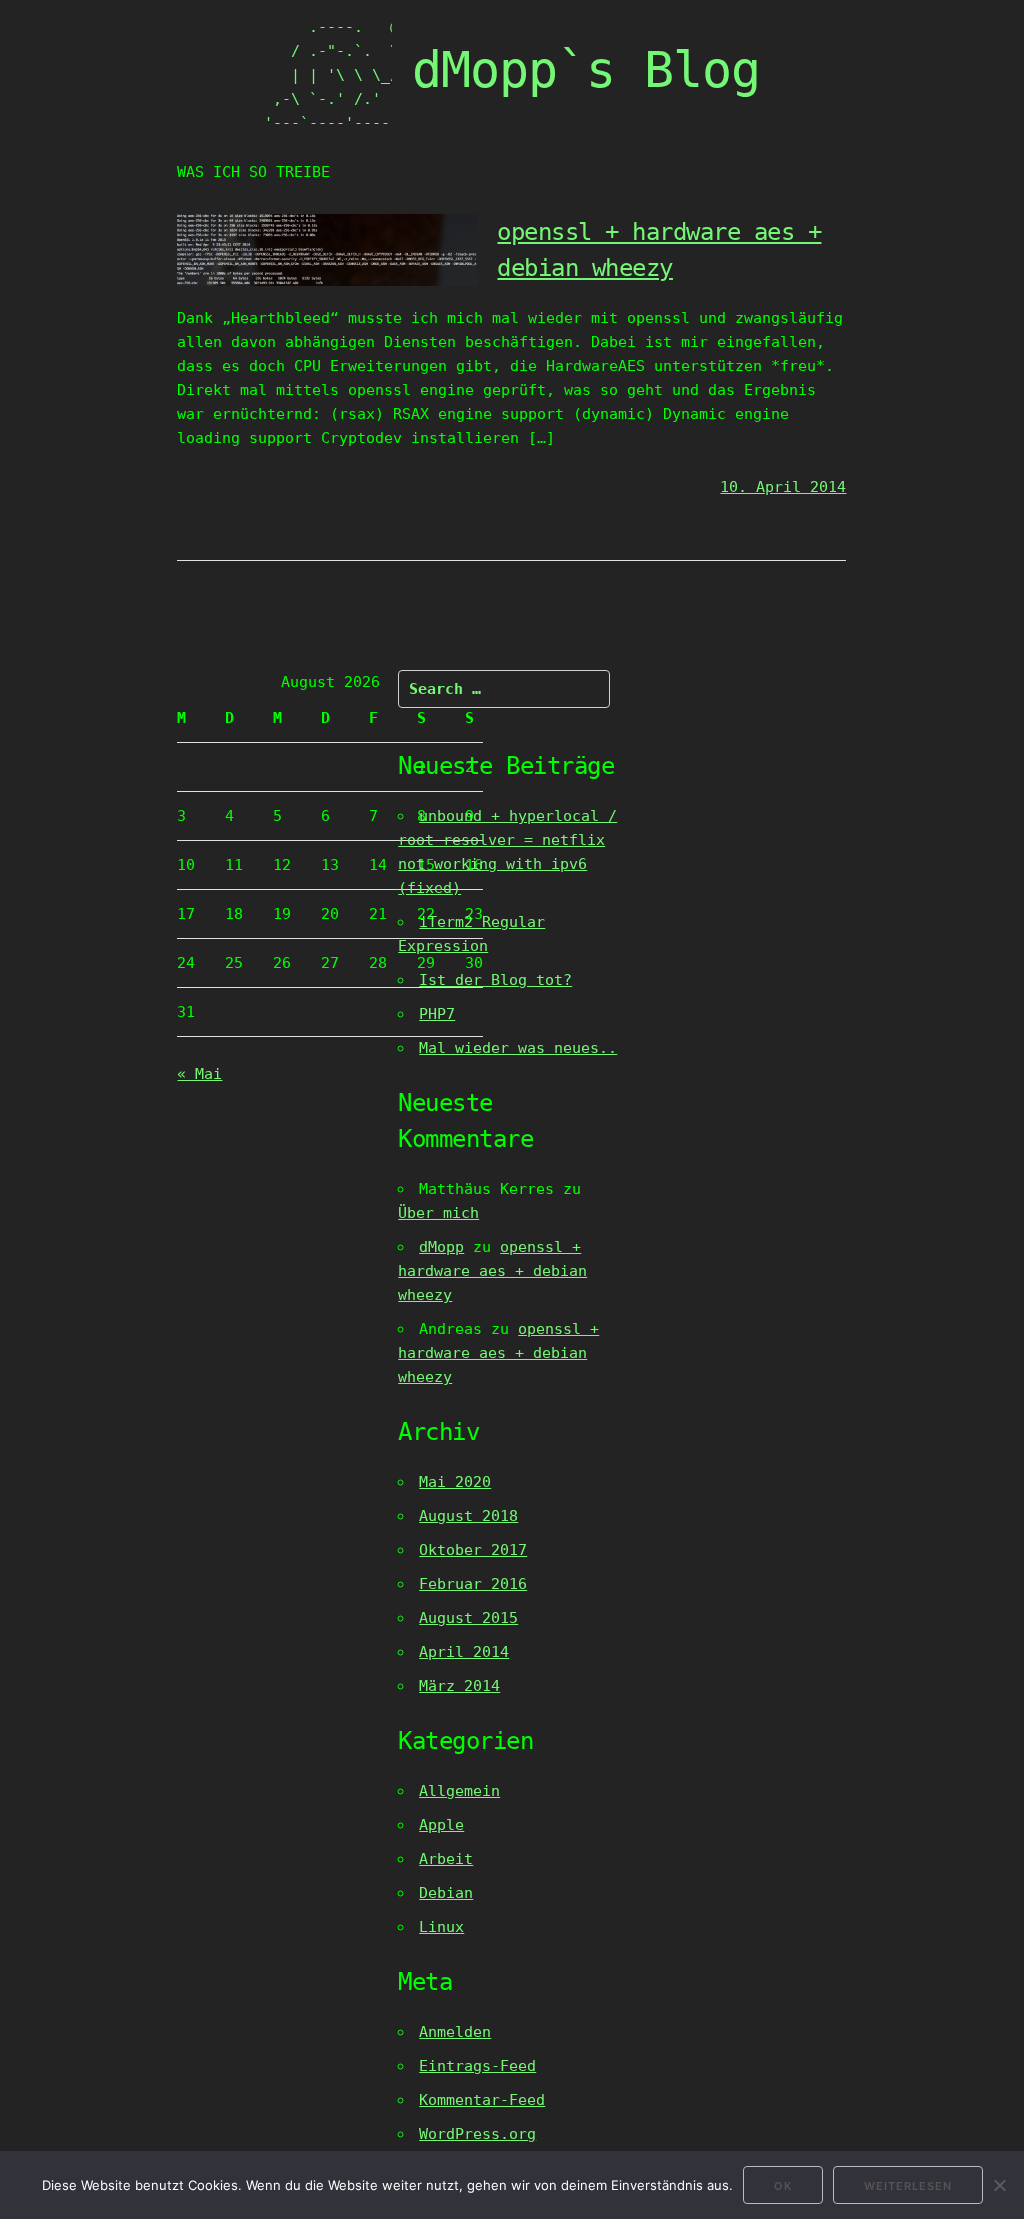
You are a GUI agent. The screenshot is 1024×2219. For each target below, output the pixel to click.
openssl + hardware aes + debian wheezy (492, 1271)
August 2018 (468, 1516)
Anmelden (455, 2032)
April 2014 (464, 1652)
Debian (446, 1893)
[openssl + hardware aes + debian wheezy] (327, 281)
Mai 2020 (455, 1482)
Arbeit (446, 1859)
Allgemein (459, 1791)
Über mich (438, 1213)
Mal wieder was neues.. (518, 1048)
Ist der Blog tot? (495, 980)
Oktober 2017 (473, 1550)
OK (783, 2186)
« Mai (199, 1074)
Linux (441, 1927)
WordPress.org (477, 2134)
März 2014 (459, 1686)
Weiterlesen (908, 2186)
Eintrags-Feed (477, 2066)
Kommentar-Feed (482, 2100)
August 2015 (468, 1618)
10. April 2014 (783, 487)
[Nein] (999, 2185)
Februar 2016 (473, 1584)
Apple (441, 1825)
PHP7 (437, 1014)
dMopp (441, 1247)
